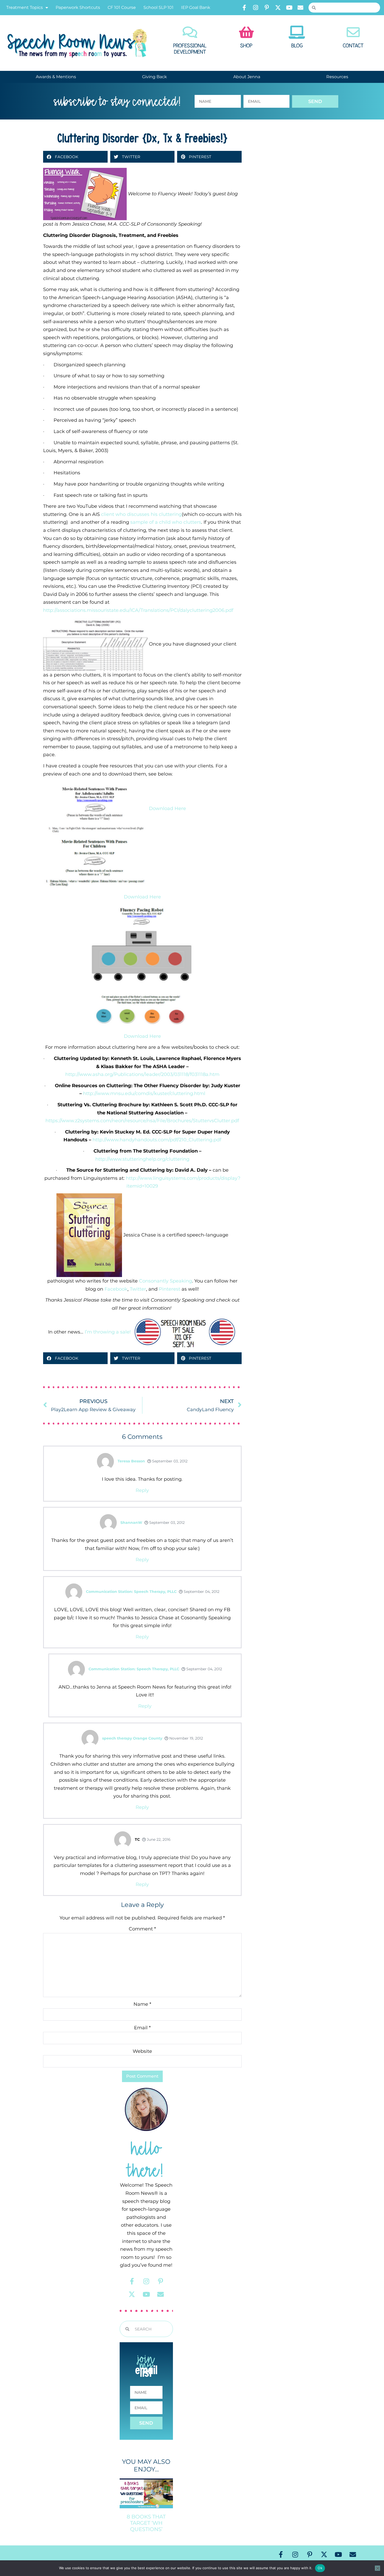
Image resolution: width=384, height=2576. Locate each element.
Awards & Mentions (56, 77)
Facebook (116, 1289)
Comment (142, 1929)
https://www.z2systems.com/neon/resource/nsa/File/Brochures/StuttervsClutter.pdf (142, 1121)
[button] (75, 157)
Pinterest (170, 1289)
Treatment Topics (25, 7)
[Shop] (246, 32)
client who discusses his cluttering (141, 514)
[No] (377, 2568)
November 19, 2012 (186, 1738)
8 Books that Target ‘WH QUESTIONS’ (146, 2523)
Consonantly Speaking (165, 1281)
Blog (297, 46)
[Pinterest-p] (267, 8)
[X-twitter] (278, 8)
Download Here (167, 808)
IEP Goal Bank (196, 7)
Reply (142, 1490)
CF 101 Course (122, 7)
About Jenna (247, 77)
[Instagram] (255, 8)
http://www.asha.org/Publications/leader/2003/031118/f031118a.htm (142, 1074)
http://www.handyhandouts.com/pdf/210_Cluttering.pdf (157, 1140)
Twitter (138, 1289)
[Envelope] (300, 8)
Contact (353, 46)
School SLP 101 (158, 7)
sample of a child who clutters (166, 522)
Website (142, 2051)
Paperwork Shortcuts (78, 7)
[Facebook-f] (244, 8)
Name (142, 2004)
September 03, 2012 (169, 1461)
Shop (246, 46)
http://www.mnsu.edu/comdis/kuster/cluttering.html (144, 1093)
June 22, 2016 (158, 1839)
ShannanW (131, 1523)
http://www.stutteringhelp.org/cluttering (142, 1159)
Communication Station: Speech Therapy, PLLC (131, 1592)
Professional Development (190, 49)
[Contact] (353, 32)
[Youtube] (289, 8)
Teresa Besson (131, 1461)
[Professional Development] (190, 32)
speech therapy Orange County (132, 1738)
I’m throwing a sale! (108, 1332)
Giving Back (155, 77)
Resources (337, 77)
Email (142, 2028)
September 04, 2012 (201, 1592)
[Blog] (297, 32)
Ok (320, 2568)
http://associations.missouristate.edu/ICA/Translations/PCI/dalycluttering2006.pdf (138, 610)
